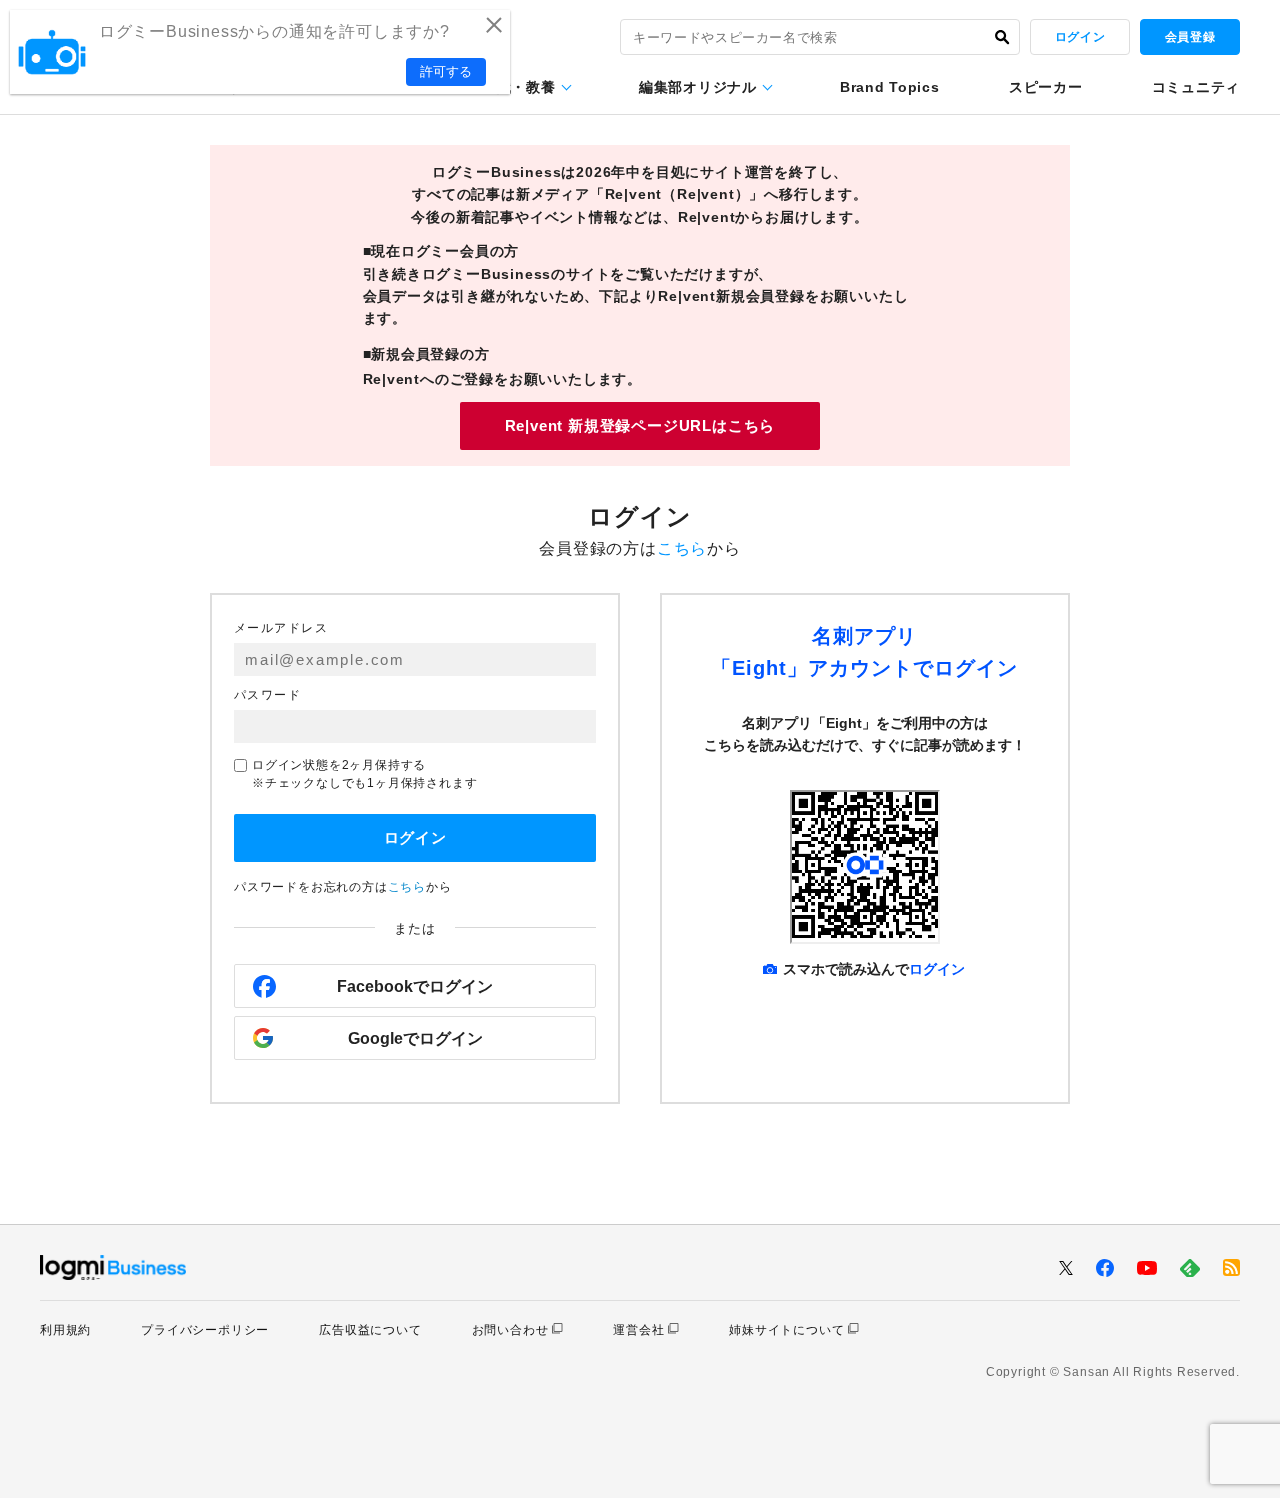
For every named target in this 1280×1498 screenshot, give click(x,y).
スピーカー (1046, 87)
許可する (446, 71)
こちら (682, 548)
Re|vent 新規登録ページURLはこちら (640, 425)
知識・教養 (519, 87)
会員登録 (1190, 37)
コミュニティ (1196, 87)
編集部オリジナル (698, 87)
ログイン (1080, 37)
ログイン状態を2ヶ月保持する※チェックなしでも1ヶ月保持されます (364, 774)
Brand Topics (889, 87)
